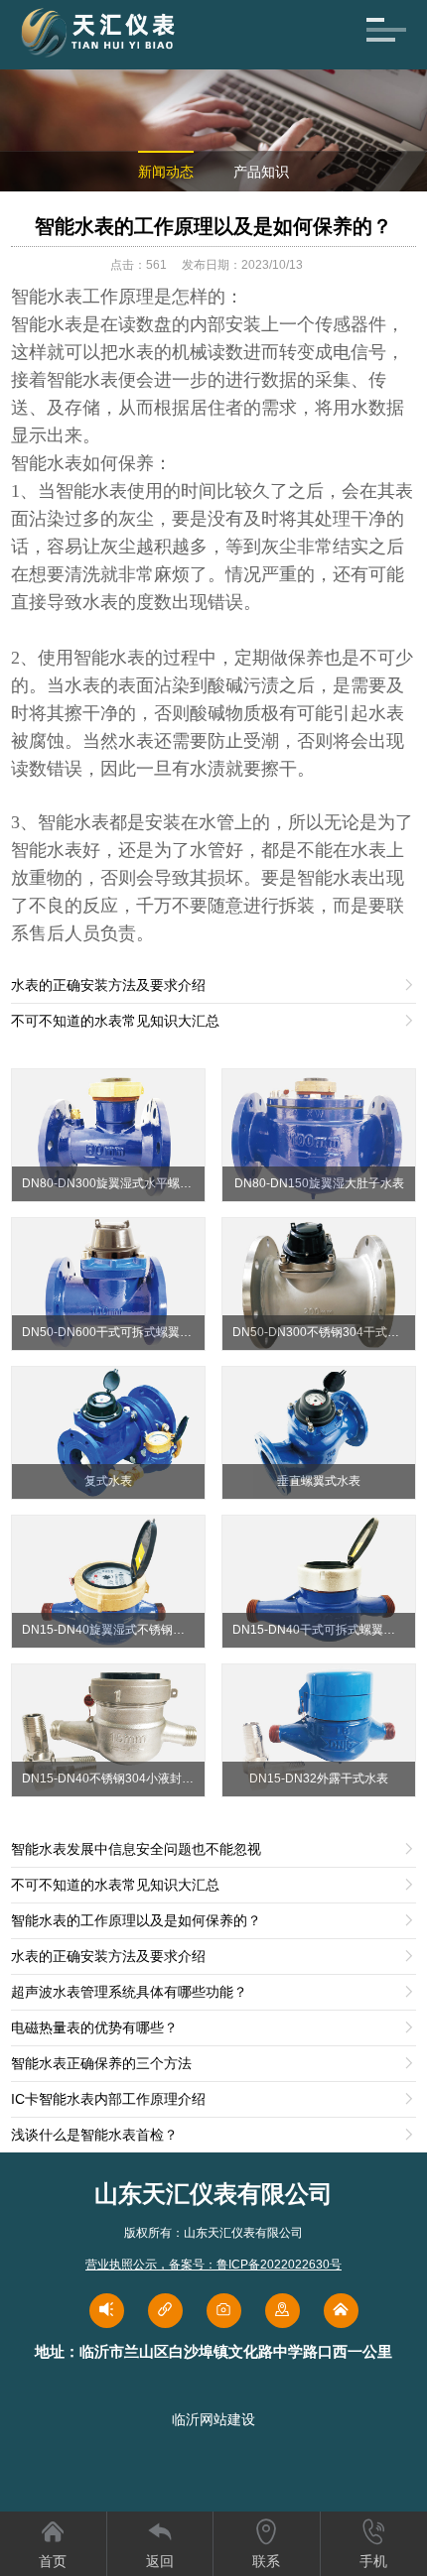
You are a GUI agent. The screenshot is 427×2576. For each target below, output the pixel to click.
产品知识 (261, 172)
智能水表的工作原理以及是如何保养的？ (213, 226)
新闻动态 (166, 172)
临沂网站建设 (213, 2419)
